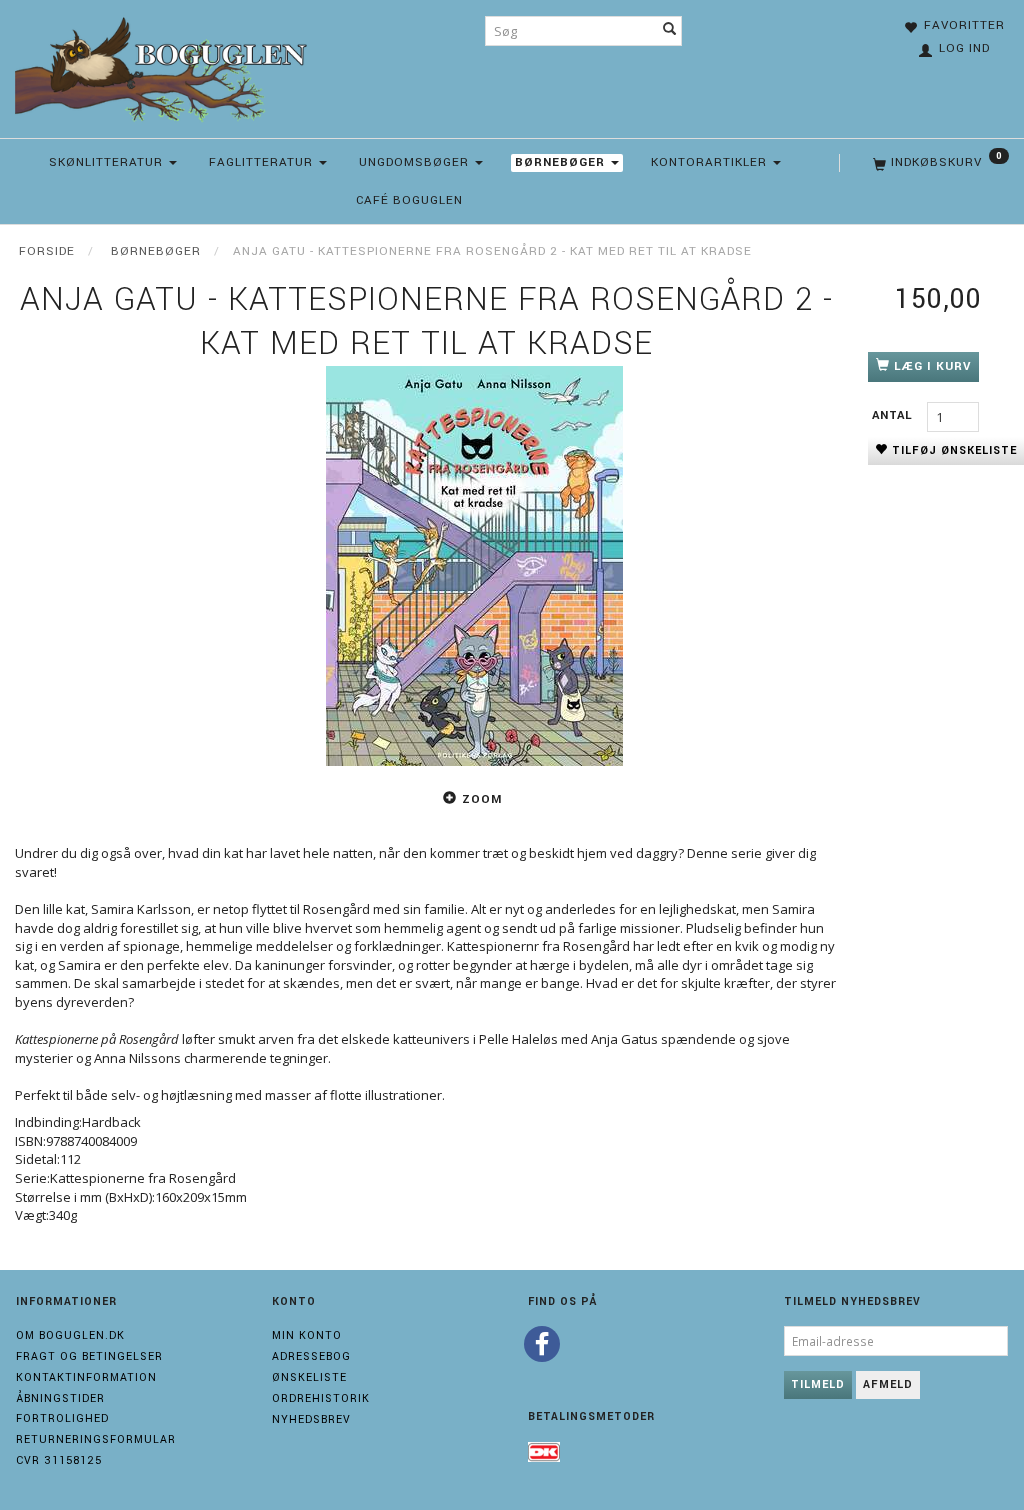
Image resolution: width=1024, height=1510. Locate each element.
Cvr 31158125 (59, 1460)
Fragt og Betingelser (89, 1356)
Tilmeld (818, 1384)
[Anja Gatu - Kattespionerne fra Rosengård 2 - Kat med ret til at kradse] (474, 566)
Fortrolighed (62, 1418)
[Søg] (670, 31)
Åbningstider (60, 1398)
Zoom (482, 799)
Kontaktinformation (86, 1377)
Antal (894, 415)
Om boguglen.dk (70, 1335)
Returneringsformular (96, 1439)
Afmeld (888, 1384)
